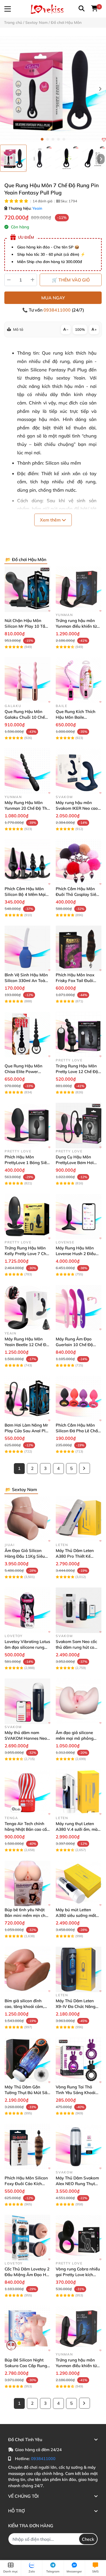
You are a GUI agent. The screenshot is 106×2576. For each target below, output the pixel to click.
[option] (13, 158)
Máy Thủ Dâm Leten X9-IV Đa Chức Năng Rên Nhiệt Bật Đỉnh (76, 2006)
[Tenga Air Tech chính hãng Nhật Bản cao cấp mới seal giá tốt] (27, 1792)
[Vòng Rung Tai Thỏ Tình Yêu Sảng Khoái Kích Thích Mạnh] (79, 2060)
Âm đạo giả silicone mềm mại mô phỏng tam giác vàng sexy (75, 1738)
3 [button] (53, 139)
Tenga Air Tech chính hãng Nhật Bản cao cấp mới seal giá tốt (27, 1829)
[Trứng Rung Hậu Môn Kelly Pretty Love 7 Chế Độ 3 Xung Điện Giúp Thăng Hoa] (27, 1217)
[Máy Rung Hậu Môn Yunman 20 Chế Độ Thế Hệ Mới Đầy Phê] (27, 771)
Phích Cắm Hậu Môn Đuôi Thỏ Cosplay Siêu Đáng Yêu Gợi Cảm (77, 894)
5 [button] (64, 139)
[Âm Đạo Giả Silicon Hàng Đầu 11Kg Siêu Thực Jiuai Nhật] (27, 1519)
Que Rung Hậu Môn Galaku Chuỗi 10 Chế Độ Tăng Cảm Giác (25, 717)
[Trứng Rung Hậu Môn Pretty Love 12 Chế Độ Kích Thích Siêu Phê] (79, 1035)
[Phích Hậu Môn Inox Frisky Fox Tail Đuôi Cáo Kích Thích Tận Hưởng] (79, 948)
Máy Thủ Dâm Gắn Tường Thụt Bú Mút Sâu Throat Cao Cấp (27, 2093)
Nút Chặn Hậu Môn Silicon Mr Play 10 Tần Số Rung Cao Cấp (26, 626)
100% (80, 329)
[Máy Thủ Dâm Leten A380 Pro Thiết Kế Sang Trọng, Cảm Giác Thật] (79, 1519)
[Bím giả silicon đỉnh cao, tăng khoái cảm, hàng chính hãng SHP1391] (27, 1969)
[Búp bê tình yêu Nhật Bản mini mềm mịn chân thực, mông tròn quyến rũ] (27, 1883)
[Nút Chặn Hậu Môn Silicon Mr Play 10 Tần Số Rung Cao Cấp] (27, 589)
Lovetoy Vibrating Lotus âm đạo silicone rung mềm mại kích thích (27, 1647)
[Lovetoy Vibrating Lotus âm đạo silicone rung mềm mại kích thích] (27, 1610)
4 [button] (58, 139)
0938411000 (58, 310)
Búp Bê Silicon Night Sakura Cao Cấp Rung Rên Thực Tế (26, 2366)
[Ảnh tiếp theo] (101, 159)
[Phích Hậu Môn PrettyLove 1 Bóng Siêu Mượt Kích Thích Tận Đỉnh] (27, 1126)
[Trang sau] (85, 1468)
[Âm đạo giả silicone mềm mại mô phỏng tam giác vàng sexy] (79, 1701)
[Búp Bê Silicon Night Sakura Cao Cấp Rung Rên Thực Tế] (27, 2329)
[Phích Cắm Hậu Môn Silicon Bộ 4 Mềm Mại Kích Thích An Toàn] (27, 862)
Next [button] (100, 89)
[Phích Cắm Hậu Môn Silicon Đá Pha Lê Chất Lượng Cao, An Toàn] (79, 1399)
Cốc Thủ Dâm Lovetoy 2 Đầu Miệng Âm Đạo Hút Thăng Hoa (27, 2275)
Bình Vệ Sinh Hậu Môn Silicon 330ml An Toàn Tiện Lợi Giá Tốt (26, 981)
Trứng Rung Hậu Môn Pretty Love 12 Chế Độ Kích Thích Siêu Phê (77, 1072)
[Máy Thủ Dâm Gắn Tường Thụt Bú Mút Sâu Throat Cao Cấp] (27, 2060)
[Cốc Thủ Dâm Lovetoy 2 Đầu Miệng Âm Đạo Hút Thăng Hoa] (27, 2238)
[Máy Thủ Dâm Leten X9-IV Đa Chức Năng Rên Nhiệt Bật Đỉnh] (79, 1969)
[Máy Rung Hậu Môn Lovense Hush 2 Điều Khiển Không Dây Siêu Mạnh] (79, 1217)
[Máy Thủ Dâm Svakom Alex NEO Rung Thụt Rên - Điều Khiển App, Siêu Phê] (79, 2147)
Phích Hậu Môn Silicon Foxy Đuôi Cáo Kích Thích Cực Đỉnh (26, 2184)
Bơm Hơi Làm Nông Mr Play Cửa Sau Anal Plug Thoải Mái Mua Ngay (27, 1431)
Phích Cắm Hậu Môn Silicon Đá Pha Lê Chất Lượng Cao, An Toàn (77, 1431)
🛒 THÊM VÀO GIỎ (71, 280)
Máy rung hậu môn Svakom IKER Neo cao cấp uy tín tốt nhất (77, 808)
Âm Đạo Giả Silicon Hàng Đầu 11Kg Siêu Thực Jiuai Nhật (25, 1556)
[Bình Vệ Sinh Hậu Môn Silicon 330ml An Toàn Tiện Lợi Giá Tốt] (27, 948)
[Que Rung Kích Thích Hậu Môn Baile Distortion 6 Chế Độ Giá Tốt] (79, 680)
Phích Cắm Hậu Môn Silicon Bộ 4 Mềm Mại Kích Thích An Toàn (25, 894)
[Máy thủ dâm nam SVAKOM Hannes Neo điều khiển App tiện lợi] (27, 1701)
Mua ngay (53, 298)
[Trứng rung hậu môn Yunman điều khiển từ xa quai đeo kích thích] (79, 589)
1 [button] (42, 139)
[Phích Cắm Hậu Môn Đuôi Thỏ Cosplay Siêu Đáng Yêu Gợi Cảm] (79, 862)
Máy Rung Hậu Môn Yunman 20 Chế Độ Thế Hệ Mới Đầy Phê (27, 808)
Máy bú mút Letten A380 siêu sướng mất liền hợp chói (76, 1915)
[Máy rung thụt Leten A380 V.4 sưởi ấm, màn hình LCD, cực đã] (79, 1792)
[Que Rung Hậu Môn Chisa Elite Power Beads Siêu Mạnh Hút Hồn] (27, 1035)
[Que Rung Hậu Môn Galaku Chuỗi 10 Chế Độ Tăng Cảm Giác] (27, 680)
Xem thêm (51, 520)
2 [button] (48, 139)
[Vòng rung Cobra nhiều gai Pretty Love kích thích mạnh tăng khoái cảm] (79, 2238)
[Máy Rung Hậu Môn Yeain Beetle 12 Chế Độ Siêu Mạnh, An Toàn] (27, 1308)
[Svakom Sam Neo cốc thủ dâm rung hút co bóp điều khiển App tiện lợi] (79, 1610)
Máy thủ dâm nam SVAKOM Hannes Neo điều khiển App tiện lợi (26, 1738)
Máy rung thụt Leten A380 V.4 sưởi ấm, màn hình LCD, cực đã (78, 1829)
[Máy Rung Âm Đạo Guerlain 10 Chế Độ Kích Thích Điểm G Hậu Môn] (79, 1308)
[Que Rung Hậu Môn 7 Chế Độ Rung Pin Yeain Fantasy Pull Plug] (53, 89)
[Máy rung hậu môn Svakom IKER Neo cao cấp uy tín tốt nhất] (79, 771)
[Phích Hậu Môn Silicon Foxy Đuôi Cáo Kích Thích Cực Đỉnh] (27, 2147)
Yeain (37, 208)
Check (88, 2539)
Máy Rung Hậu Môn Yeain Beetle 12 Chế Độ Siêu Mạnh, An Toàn (27, 1345)
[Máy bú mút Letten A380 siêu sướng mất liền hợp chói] (79, 1883)
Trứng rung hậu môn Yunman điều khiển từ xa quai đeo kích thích (76, 626)
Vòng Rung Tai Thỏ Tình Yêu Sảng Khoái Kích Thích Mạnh (76, 2093)
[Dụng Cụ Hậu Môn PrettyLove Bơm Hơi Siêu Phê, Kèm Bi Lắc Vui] (79, 1126)
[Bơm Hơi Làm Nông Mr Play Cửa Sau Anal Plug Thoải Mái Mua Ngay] (27, 1399)
